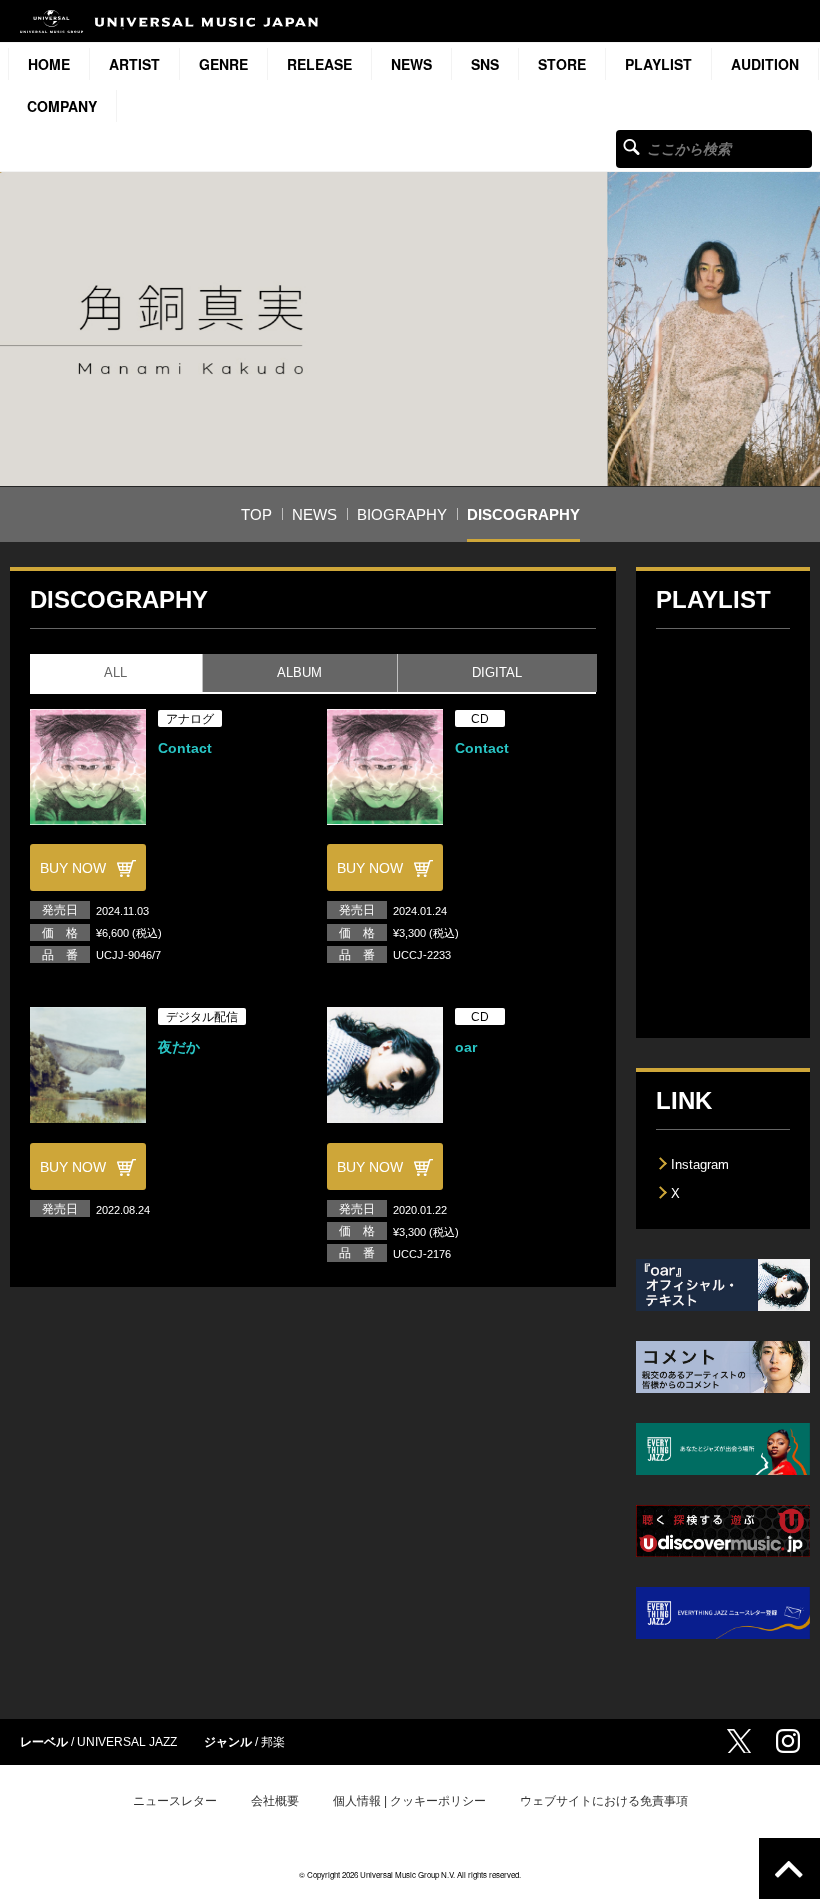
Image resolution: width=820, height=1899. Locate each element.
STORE (562, 64)
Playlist (658, 64)
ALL (115, 672)
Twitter (739, 1741)
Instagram (700, 1164)
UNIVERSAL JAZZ (127, 1742)
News (411, 64)
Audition (765, 64)
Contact (185, 748)
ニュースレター (175, 1801)
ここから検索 (631, 146)
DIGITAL (497, 672)
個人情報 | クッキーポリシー (409, 1801)
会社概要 (275, 1801)
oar (466, 1047)
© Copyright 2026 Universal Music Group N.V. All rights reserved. (410, 1874)
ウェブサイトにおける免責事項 (604, 1801)
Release (319, 64)
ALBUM (299, 672)
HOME (49, 64)
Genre (223, 64)
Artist (134, 64)
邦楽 (273, 1742)
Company (62, 106)
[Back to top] (789, 1868)
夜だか (179, 1047)
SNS (485, 64)
